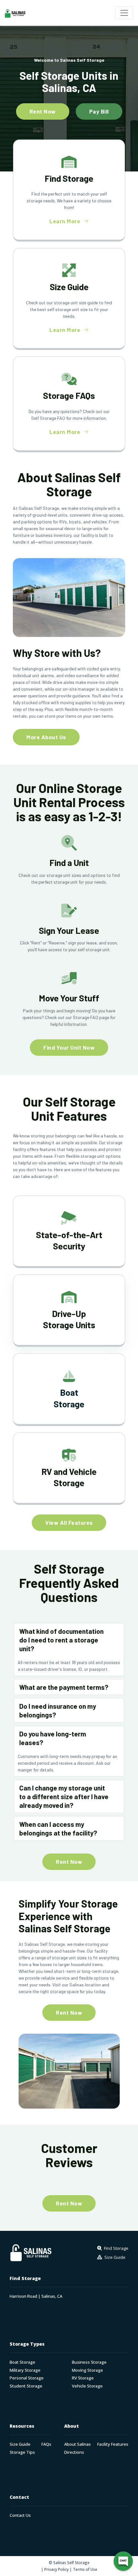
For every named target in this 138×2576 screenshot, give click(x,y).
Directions (74, 2452)
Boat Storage (22, 2362)
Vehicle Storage (87, 2386)
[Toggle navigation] (124, 13)
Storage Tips (22, 2452)
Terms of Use (85, 2569)
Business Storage (89, 2362)
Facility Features (113, 2444)
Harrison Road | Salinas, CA (36, 2296)
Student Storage (26, 2386)
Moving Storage (87, 2370)
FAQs (46, 2444)
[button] (69, 1640)
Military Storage (25, 2370)
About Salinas (78, 2444)
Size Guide (20, 2444)
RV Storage (83, 2378)
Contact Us (20, 2515)
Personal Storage (27, 2378)
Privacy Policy (56, 2569)
